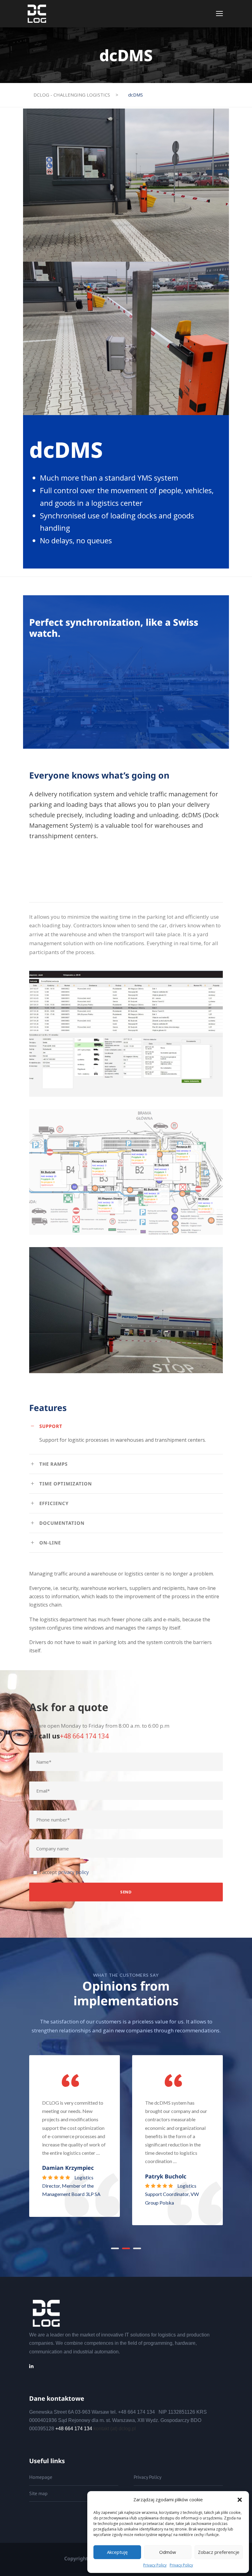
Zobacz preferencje (219, 2552)
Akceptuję (117, 2552)
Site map (38, 2493)
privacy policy (73, 1872)
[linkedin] (31, 2366)
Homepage (41, 2477)
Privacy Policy (155, 2565)
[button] (240, 2500)
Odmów (168, 2552)
